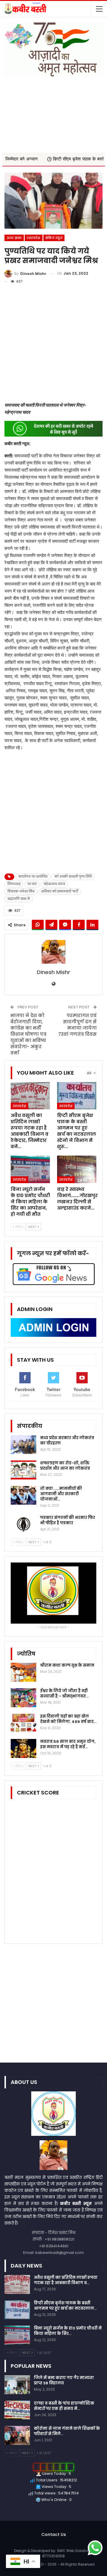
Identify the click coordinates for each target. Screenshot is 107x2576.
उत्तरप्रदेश (33, 238)
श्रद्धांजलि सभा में (19, 899)
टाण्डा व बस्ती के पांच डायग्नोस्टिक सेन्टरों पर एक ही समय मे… (64, 2406)
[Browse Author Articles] (53, 952)
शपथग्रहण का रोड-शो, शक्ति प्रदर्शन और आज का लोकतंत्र (65, 1466)
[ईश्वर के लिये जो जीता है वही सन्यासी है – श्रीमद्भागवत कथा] (23, 1698)
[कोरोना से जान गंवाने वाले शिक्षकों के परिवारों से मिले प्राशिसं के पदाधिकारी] (17, 2435)
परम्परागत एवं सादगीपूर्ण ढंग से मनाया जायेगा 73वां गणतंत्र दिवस (77, 1025)
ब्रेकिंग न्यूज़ (54, 238)
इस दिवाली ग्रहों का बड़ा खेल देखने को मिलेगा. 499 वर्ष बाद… (68, 1719)
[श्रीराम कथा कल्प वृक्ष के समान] (23, 1672)
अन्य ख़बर (14, 238)
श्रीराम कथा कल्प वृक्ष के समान (67, 1665)
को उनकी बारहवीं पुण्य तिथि (73, 877)
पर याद (32, 884)
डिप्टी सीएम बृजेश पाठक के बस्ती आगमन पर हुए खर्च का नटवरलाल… (65, 2306)
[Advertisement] (53, 112)
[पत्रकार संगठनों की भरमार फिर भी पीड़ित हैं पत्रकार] (23, 1525)
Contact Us (54, 2534)
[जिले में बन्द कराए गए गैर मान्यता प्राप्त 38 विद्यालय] (17, 2385)
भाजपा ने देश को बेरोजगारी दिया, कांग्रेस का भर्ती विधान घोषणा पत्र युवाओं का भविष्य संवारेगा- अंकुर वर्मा (28, 1034)
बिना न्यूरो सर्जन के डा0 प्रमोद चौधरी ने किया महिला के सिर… (68, 2331)
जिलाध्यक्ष (14, 884)
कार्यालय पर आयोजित (33, 877)
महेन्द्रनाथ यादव (54, 884)
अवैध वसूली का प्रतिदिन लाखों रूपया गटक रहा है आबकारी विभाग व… (66, 2280)
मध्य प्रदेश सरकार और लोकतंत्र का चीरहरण (67, 1440)
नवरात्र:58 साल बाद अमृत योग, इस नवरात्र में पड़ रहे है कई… (68, 1744)
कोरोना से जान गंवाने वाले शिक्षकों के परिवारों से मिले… (67, 2431)
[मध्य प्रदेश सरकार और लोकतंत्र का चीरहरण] (23, 1445)
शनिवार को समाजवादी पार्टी (60, 891)
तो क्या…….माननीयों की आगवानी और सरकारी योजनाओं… (61, 1494)
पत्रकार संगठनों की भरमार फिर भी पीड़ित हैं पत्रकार (68, 1520)
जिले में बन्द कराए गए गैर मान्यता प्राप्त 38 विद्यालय (64, 2380)
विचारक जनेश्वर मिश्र (21, 891)
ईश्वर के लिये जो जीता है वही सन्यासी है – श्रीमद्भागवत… (64, 1693)
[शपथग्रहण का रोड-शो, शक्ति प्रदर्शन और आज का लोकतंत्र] (23, 1470)
